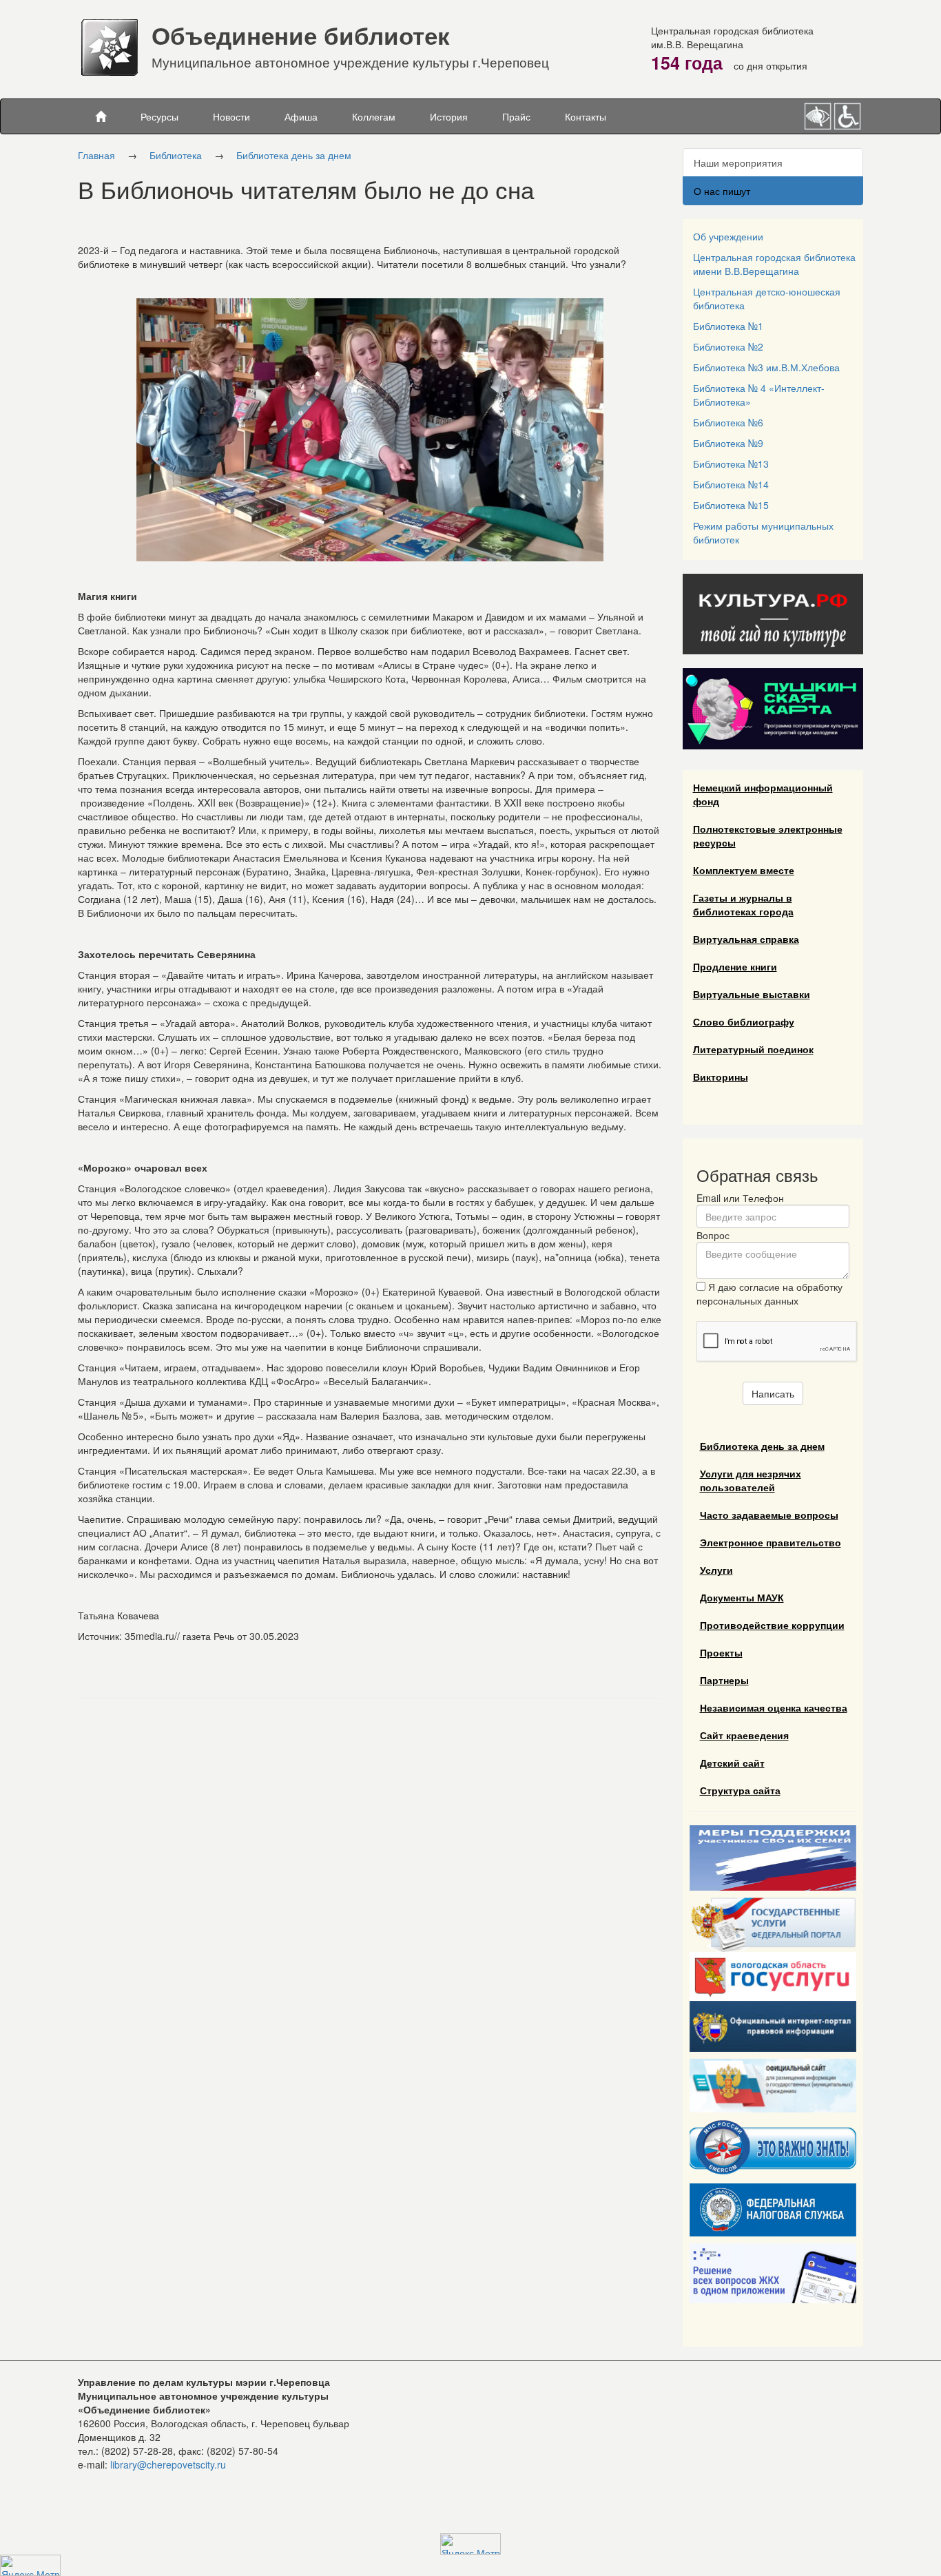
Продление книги (735, 966)
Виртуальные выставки (752, 994)
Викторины (721, 1077)
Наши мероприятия (738, 163)
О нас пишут (722, 191)
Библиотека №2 (728, 346)
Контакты (586, 116)
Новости (231, 116)
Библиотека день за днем (294, 155)
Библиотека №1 (728, 326)
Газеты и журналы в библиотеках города (743, 904)
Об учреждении (728, 236)
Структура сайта (740, 1790)
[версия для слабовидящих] (819, 114)
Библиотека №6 (728, 422)
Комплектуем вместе (744, 870)
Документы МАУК (742, 1597)
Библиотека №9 (728, 443)
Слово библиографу (744, 1021)
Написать (773, 1393)
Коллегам (374, 116)
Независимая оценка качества (774, 1707)
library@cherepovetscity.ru (168, 2464)
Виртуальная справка (746, 939)
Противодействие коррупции (772, 1625)
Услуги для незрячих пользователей (751, 1480)
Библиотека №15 (731, 505)
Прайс (516, 116)
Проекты (721, 1652)
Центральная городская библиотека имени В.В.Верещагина (774, 264)
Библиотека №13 (731, 464)
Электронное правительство (771, 1542)
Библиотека (176, 155)
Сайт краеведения (744, 1735)
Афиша (301, 116)
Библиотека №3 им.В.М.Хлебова (766, 367)
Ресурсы (159, 116)
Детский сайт (732, 1763)
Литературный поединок (753, 1049)
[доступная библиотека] (848, 114)
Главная (96, 155)
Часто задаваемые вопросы (769, 1515)
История (449, 116)
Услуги (716, 1570)
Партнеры (724, 1680)
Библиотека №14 (731, 484)
